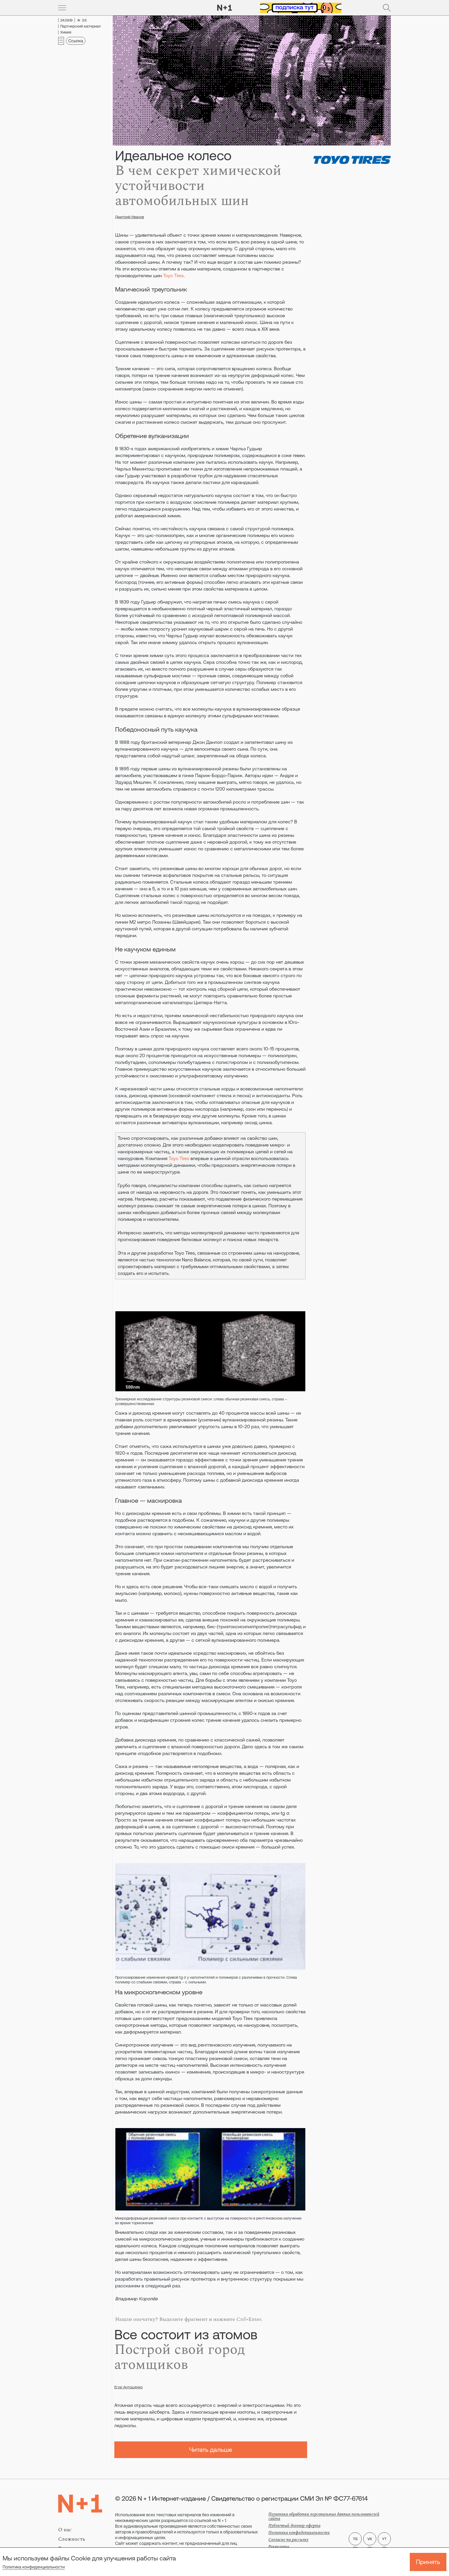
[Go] (62, 8)
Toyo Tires (173, 276)
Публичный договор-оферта (294, 2526)
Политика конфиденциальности (34, 2567)
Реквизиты (279, 2547)
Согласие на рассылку (288, 2540)
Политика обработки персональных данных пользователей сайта (324, 2516)
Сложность (72, 2539)
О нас (65, 2530)
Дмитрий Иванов (130, 217)
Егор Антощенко (128, 2387)
